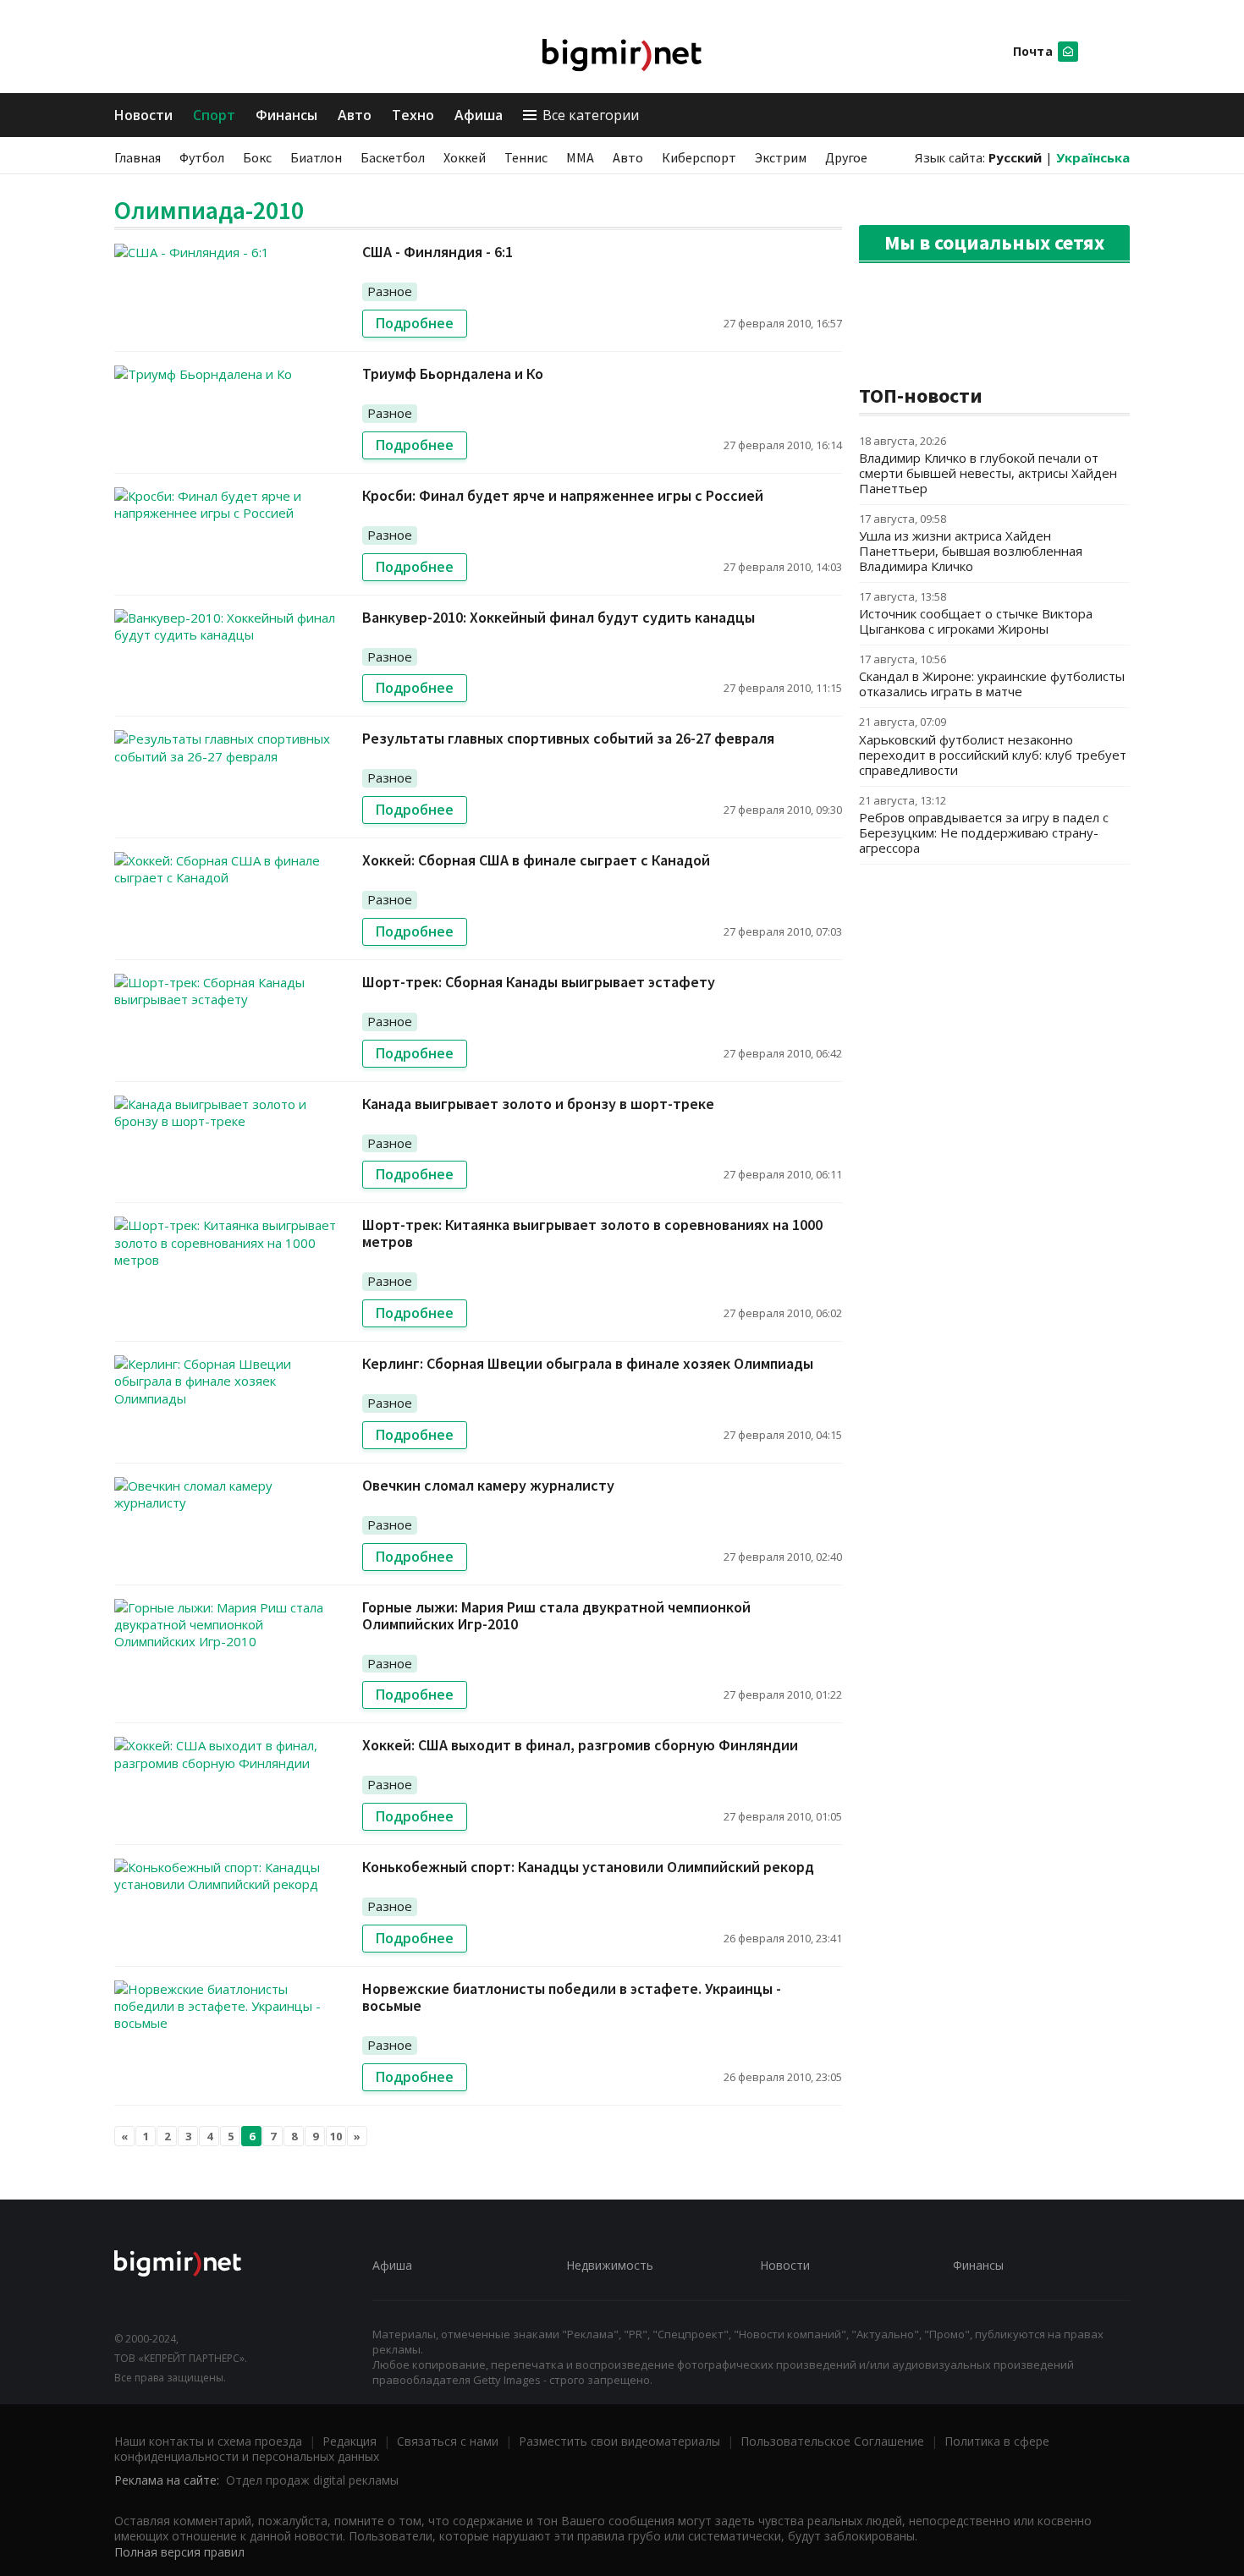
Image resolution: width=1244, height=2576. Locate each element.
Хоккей (465, 157)
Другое (846, 157)
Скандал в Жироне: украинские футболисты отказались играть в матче (992, 684)
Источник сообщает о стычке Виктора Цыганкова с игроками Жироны (976, 621)
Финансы (286, 115)
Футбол (202, 157)
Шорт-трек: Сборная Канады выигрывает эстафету (539, 982)
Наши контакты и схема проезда (208, 2441)
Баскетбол (393, 157)
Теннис (526, 157)
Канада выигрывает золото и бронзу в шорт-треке (538, 1104)
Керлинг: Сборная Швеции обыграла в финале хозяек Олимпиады (588, 1363)
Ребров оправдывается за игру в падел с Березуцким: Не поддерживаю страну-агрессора (984, 832)
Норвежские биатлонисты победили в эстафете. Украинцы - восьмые (572, 1997)
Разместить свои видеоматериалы (619, 2441)
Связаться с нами (448, 2441)
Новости (143, 115)
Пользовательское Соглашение (832, 2441)
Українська (1093, 157)
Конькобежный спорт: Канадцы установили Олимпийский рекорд (588, 1867)
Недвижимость (610, 2265)
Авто (355, 115)
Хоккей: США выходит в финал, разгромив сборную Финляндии (580, 1745)
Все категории (591, 115)
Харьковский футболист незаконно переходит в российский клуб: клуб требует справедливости (993, 755)
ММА (580, 157)
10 (336, 2136)
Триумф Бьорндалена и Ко (453, 373)
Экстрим (781, 157)
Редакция (350, 2441)
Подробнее (415, 323)
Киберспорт (699, 157)
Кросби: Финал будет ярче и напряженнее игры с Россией (563, 495)
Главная (138, 157)
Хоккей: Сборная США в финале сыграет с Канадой (536, 860)
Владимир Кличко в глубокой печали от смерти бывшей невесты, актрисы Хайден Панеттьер (988, 473)
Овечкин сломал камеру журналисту (488, 1485)
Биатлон (316, 157)
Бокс (257, 157)
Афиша (479, 115)
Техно (413, 115)
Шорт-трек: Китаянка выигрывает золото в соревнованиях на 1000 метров (592, 1233)
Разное (390, 291)
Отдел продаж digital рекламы (312, 2480)
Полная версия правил (179, 2552)
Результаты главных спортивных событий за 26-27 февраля (568, 738)
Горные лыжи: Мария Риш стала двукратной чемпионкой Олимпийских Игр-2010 (556, 1615)
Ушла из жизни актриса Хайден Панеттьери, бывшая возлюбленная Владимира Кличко (971, 551)
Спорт (214, 115)
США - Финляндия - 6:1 (438, 252)
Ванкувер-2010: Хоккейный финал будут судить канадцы (559, 617)
